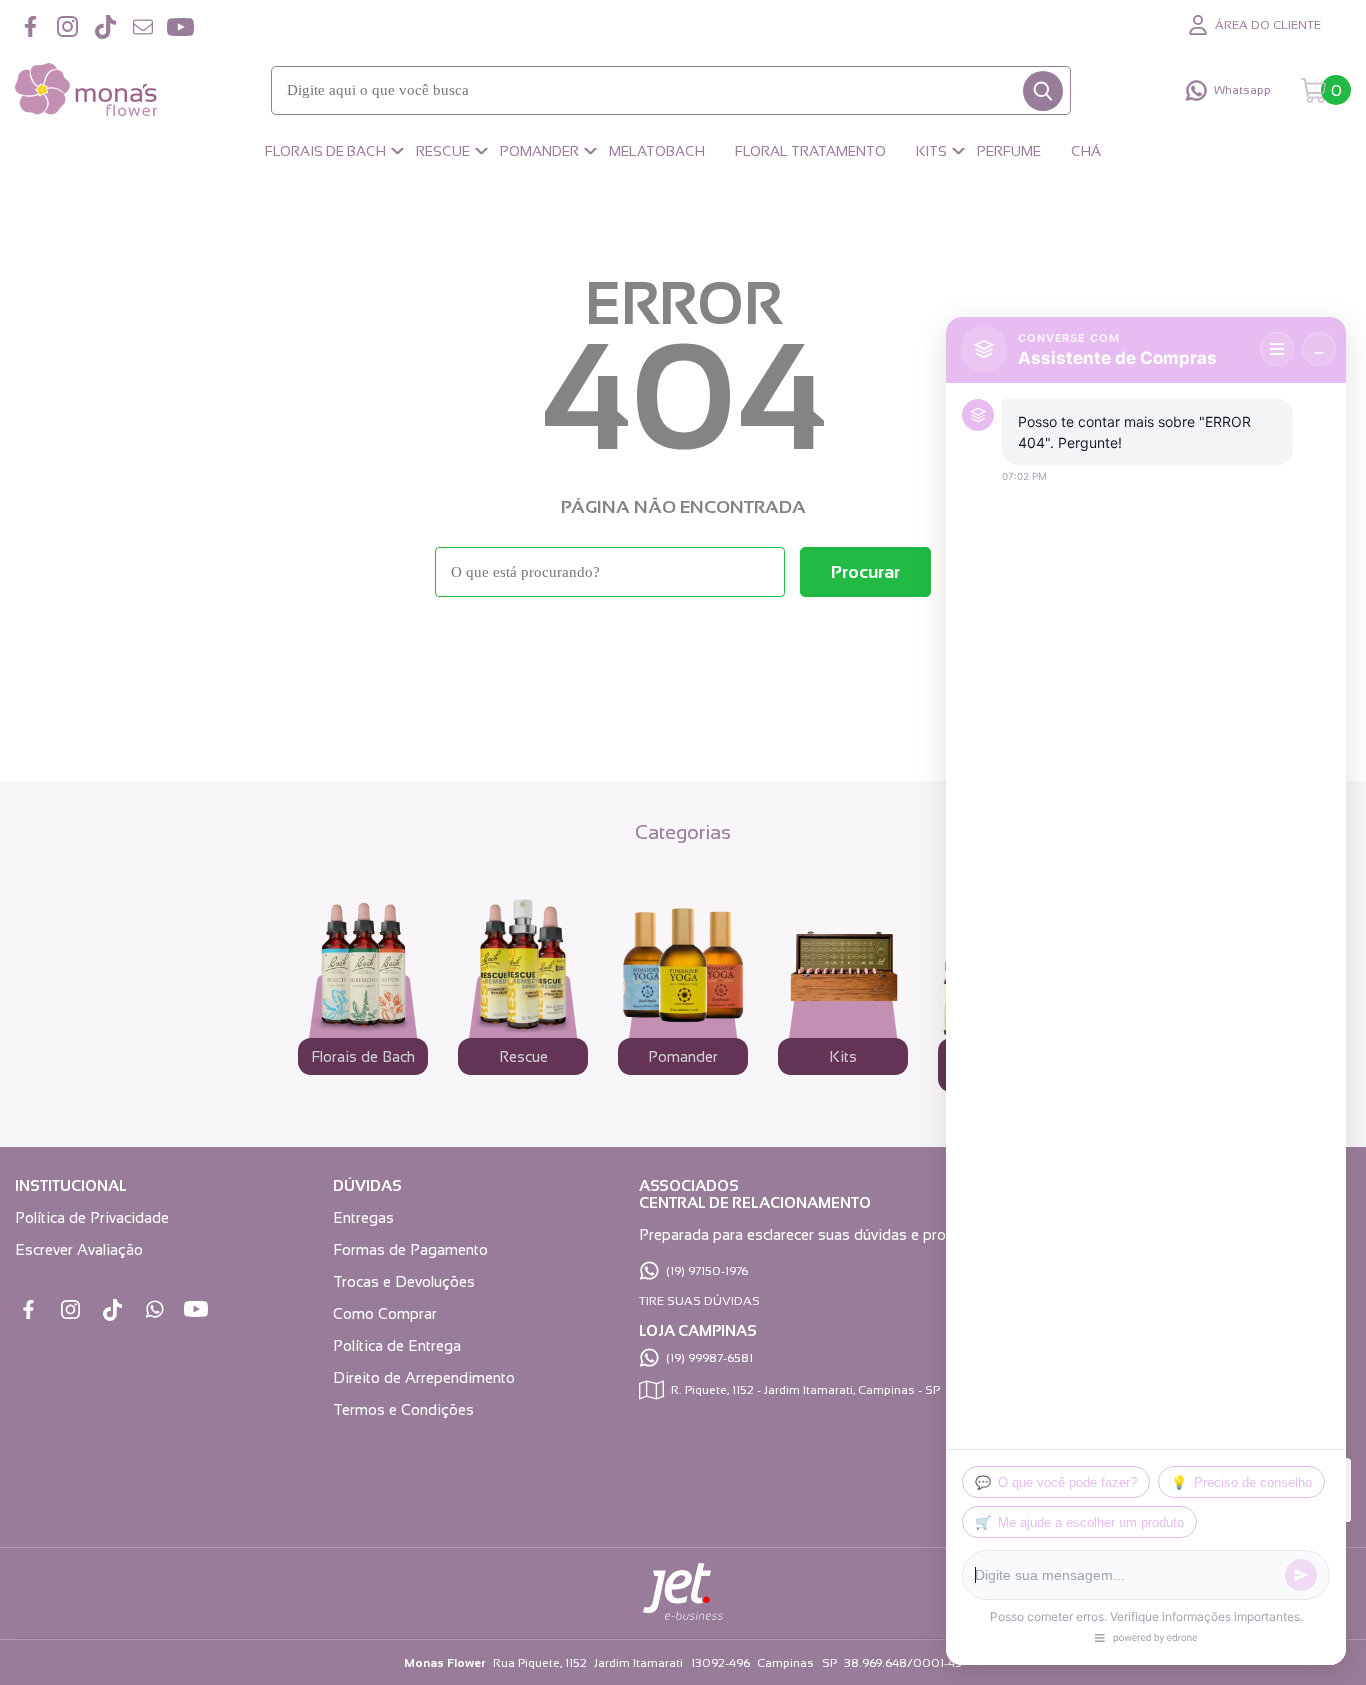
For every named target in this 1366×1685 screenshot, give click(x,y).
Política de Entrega (397, 1345)
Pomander (539, 151)
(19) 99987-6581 (709, 1358)
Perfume (1009, 151)
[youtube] (180, 27)
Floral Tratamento (810, 151)
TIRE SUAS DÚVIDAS (699, 1301)
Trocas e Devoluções (404, 1281)
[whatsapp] (154, 1309)
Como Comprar (385, 1313)
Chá (1086, 151)
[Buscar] (1043, 91)
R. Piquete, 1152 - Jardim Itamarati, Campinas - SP (805, 1390)
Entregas (363, 1217)
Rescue (443, 151)
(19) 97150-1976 (707, 1271)
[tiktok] (105, 27)
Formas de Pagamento (410, 1249)
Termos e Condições (403, 1409)
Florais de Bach (325, 151)
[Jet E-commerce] (683, 1616)
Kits (931, 151)
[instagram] (68, 27)
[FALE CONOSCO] (143, 27)
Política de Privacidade (92, 1217)
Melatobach (657, 151)
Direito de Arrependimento (424, 1377)
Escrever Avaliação (79, 1249)
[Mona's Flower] (86, 91)
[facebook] (30, 27)
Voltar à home (683, 651)
